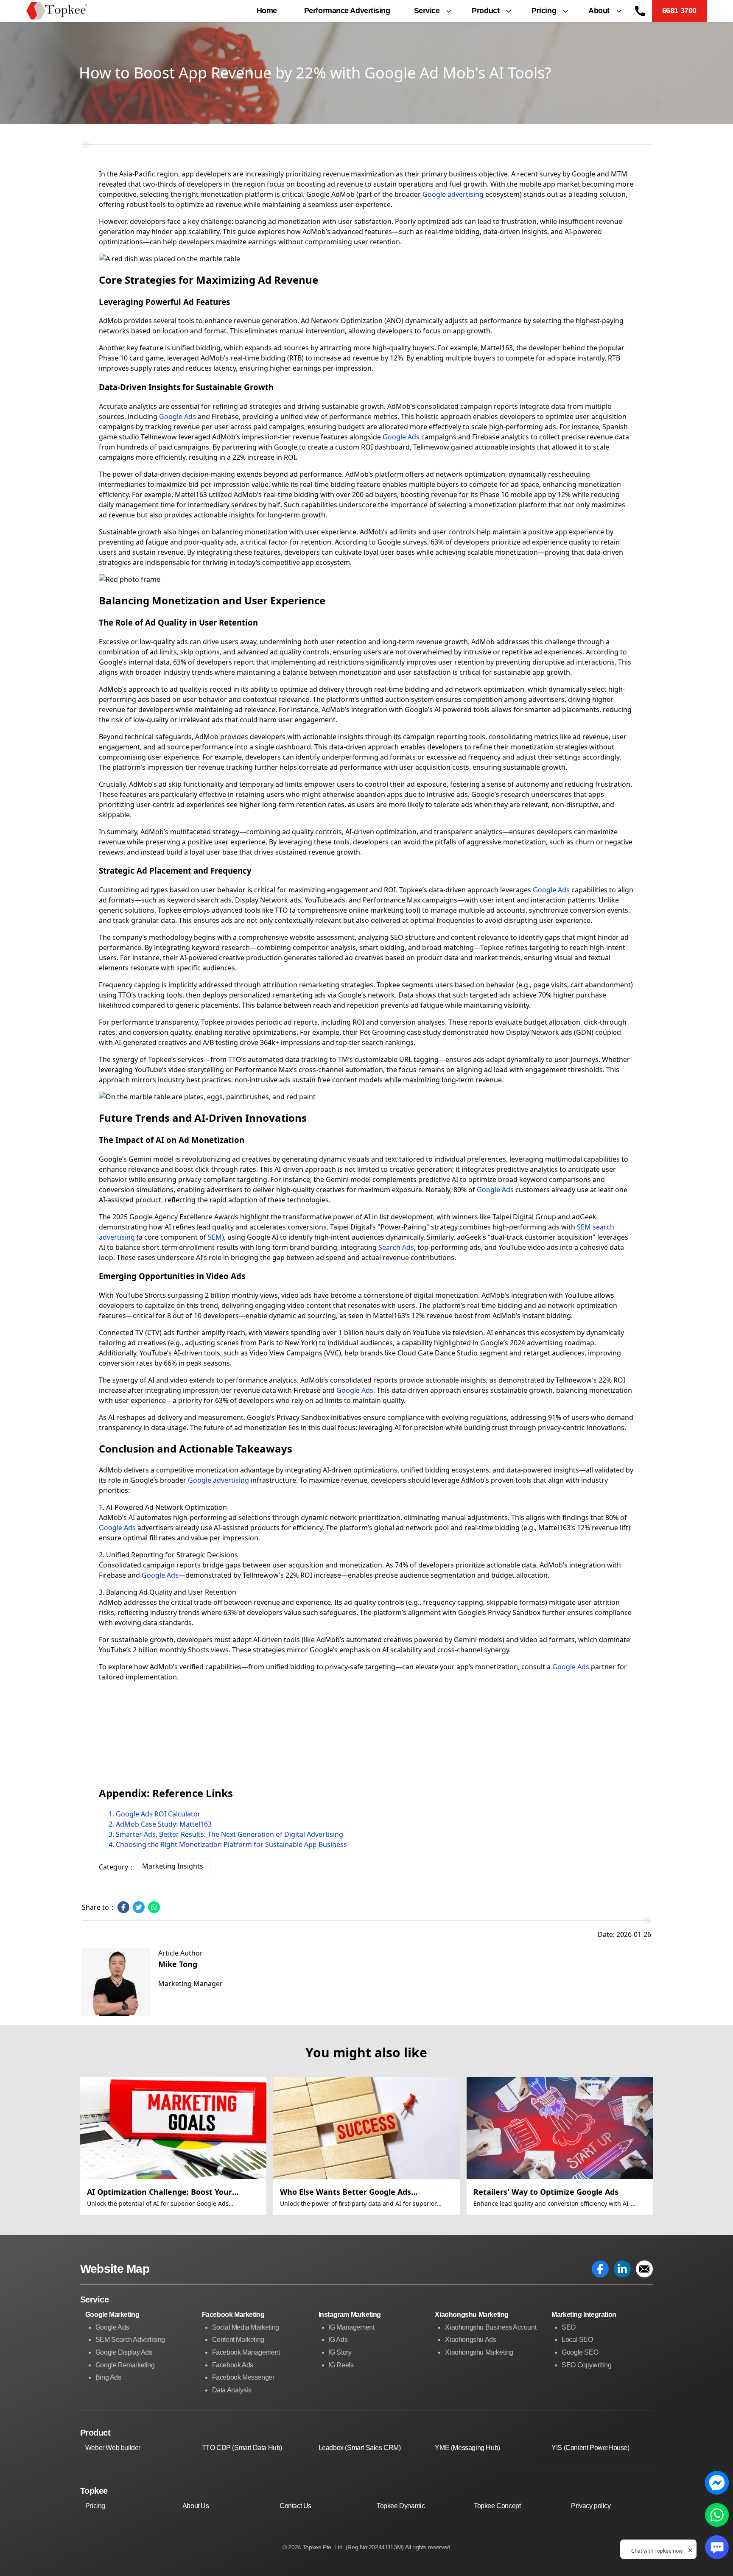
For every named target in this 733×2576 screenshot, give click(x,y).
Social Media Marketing (246, 2327)
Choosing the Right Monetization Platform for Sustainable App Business (231, 1844)
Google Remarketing (125, 2365)
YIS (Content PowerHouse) (590, 2448)
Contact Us (295, 2506)
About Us (196, 2506)
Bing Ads (108, 2377)
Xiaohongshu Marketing (479, 2352)
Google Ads (401, 437)
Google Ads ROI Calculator (158, 1814)
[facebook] (600, 2269)
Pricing (95, 2506)
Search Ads (396, 1247)
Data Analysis (232, 2390)
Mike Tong (178, 1964)
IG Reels (341, 2365)
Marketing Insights (173, 1866)
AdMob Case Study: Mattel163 (164, 1824)
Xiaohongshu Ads (470, 2340)
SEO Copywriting (586, 2365)
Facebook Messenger (243, 2377)
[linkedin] (622, 2269)
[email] (644, 2269)
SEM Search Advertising (130, 2340)
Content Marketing (238, 2340)
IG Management (352, 2327)
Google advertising (453, 194)
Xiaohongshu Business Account (491, 2327)
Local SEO (577, 2340)
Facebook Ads (233, 2365)
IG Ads (338, 2340)
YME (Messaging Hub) (467, 2448)
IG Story (340, 2352)
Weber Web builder (113, 2448)
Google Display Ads (124, 2352)
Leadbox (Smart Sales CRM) (360, 2448)
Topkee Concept (497, 2506)
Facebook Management (246, 2352)
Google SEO (580, 2352)
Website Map (115, 2269)
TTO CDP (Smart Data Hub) (242, 2448)
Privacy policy (591, 2506)
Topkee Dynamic (401, 2506)
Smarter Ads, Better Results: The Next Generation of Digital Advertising (229, 1834)
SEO (569, 2327)
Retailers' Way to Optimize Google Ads (546, 2192)
